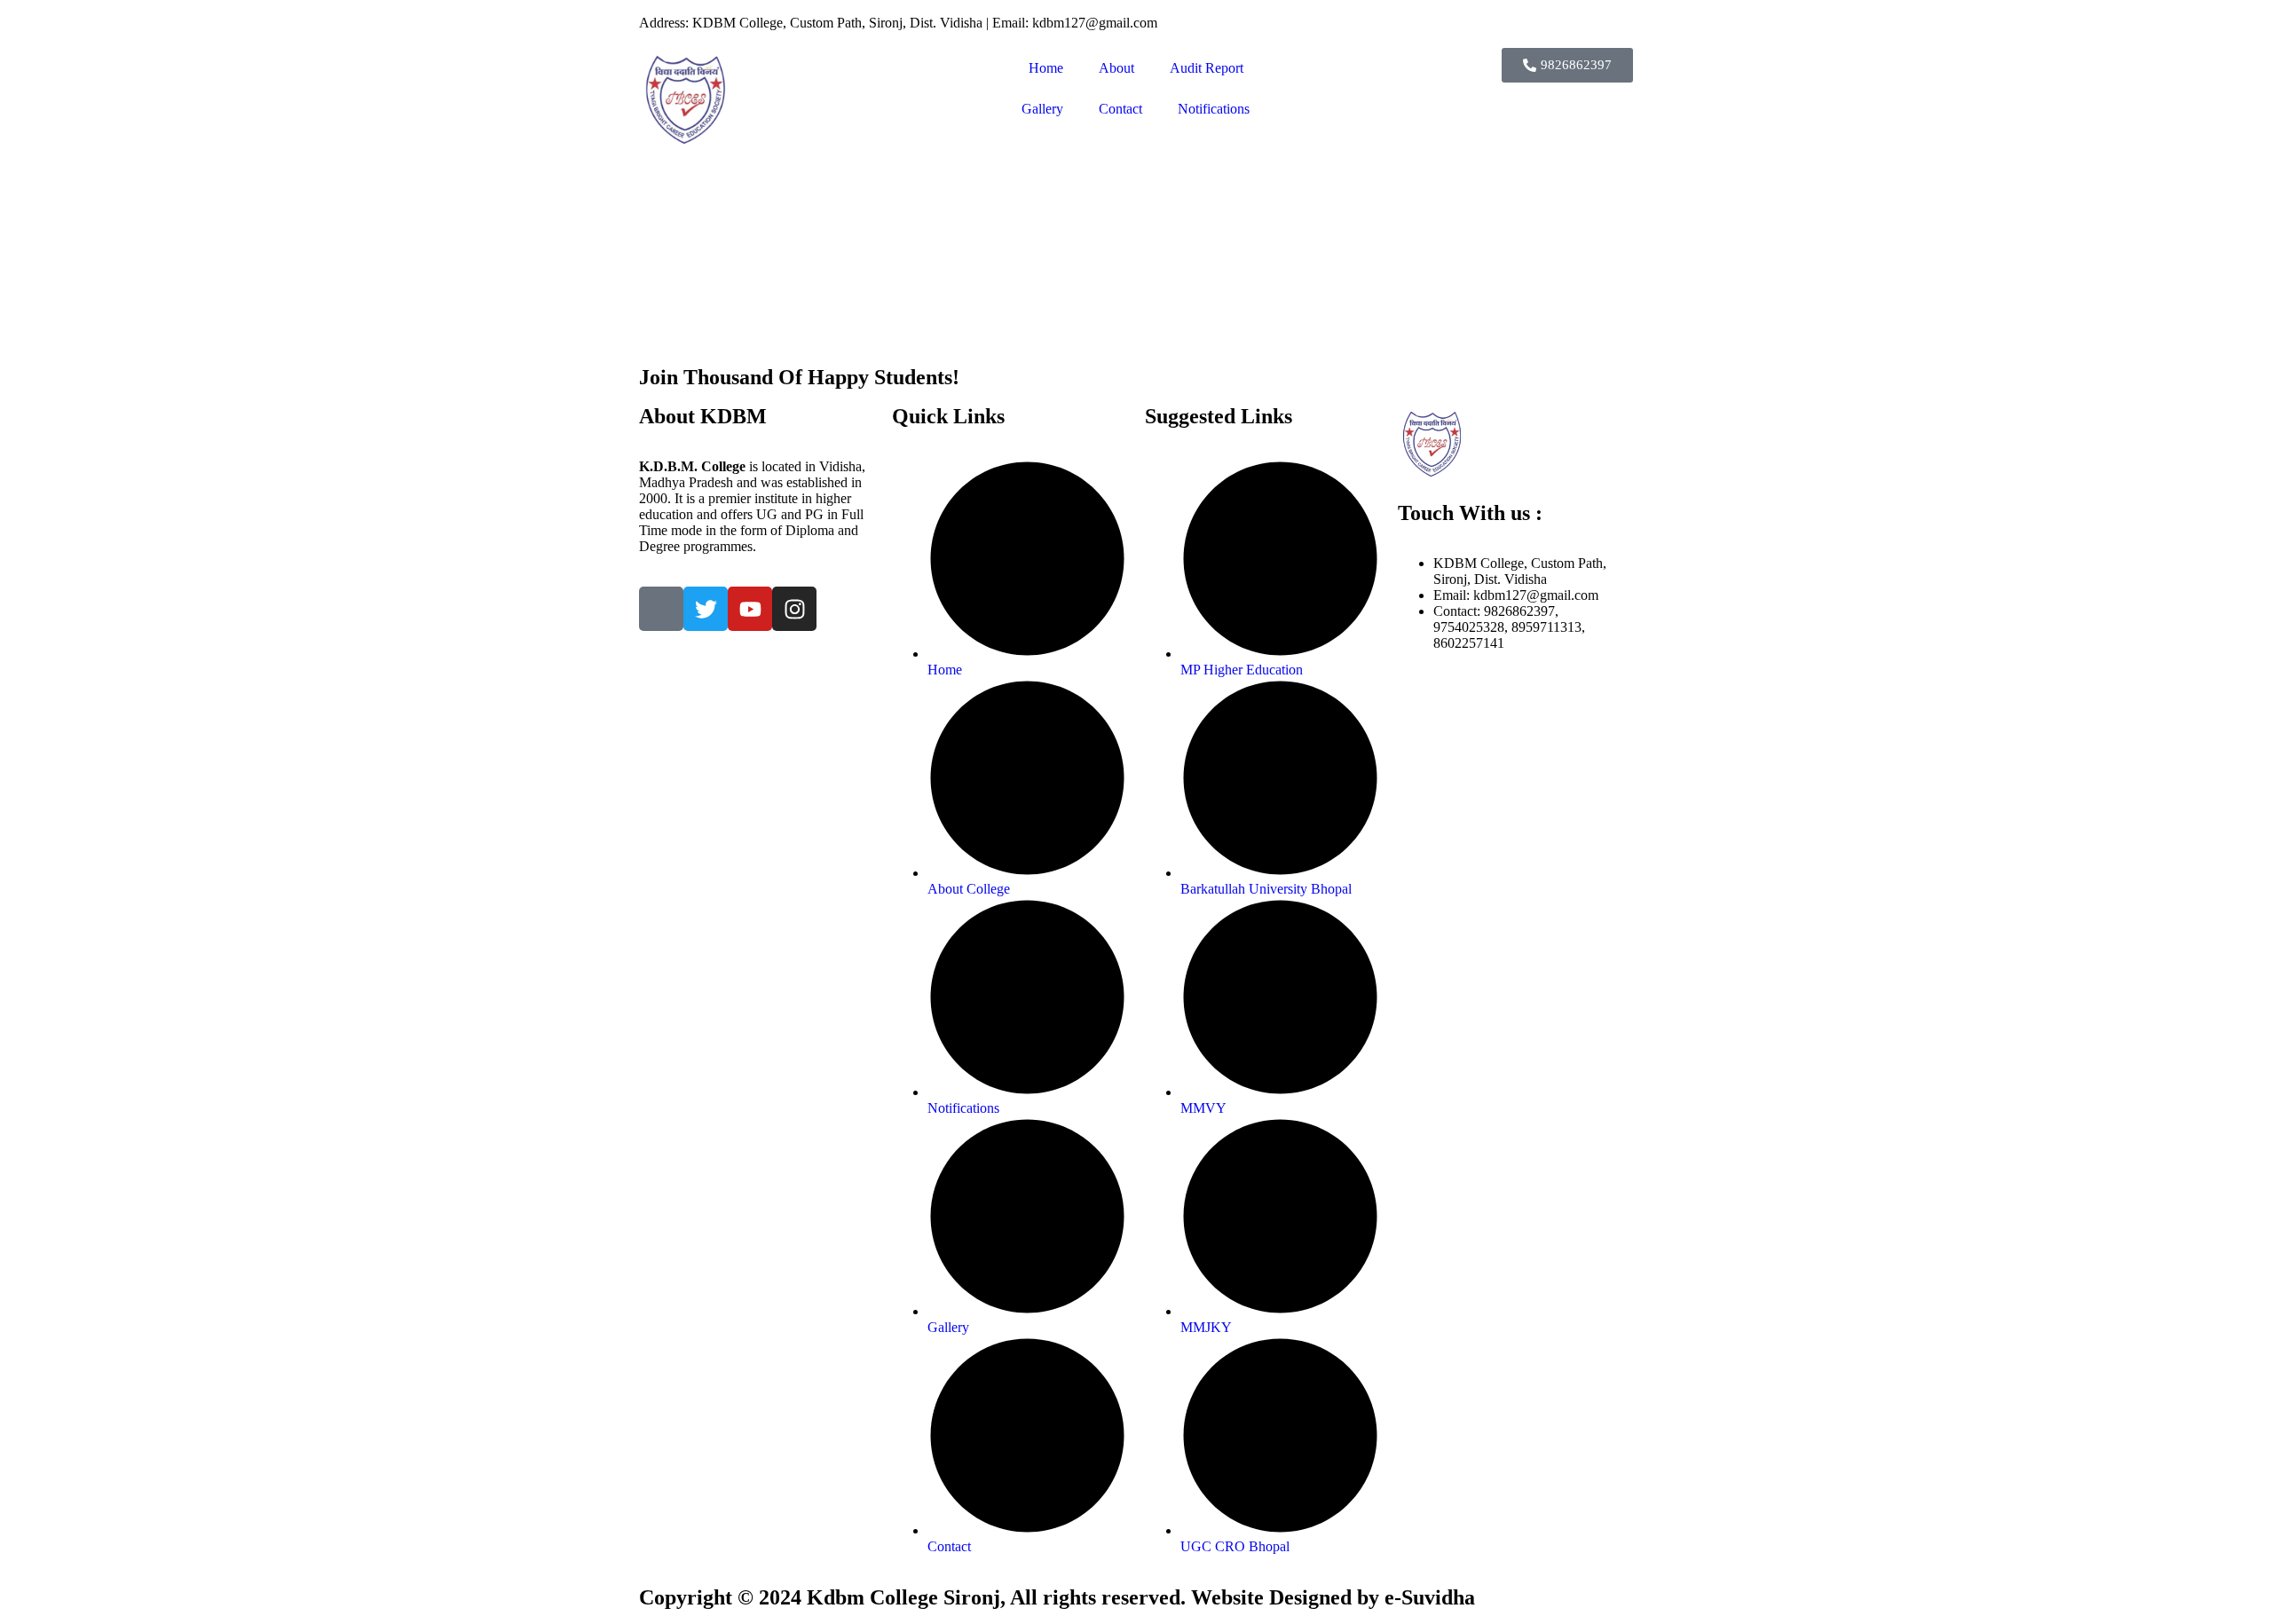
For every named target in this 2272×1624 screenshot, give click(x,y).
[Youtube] (750, 609)
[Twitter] (706, 609)
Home (1046, 68)
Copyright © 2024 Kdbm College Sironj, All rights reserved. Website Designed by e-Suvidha (1057, 1597)
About (1116, 68)
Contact (1120, 109)
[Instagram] (794, 609)
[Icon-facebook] (661, 609)
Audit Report (1207, 68)
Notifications (1214, 109)
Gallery (1042, 109)
